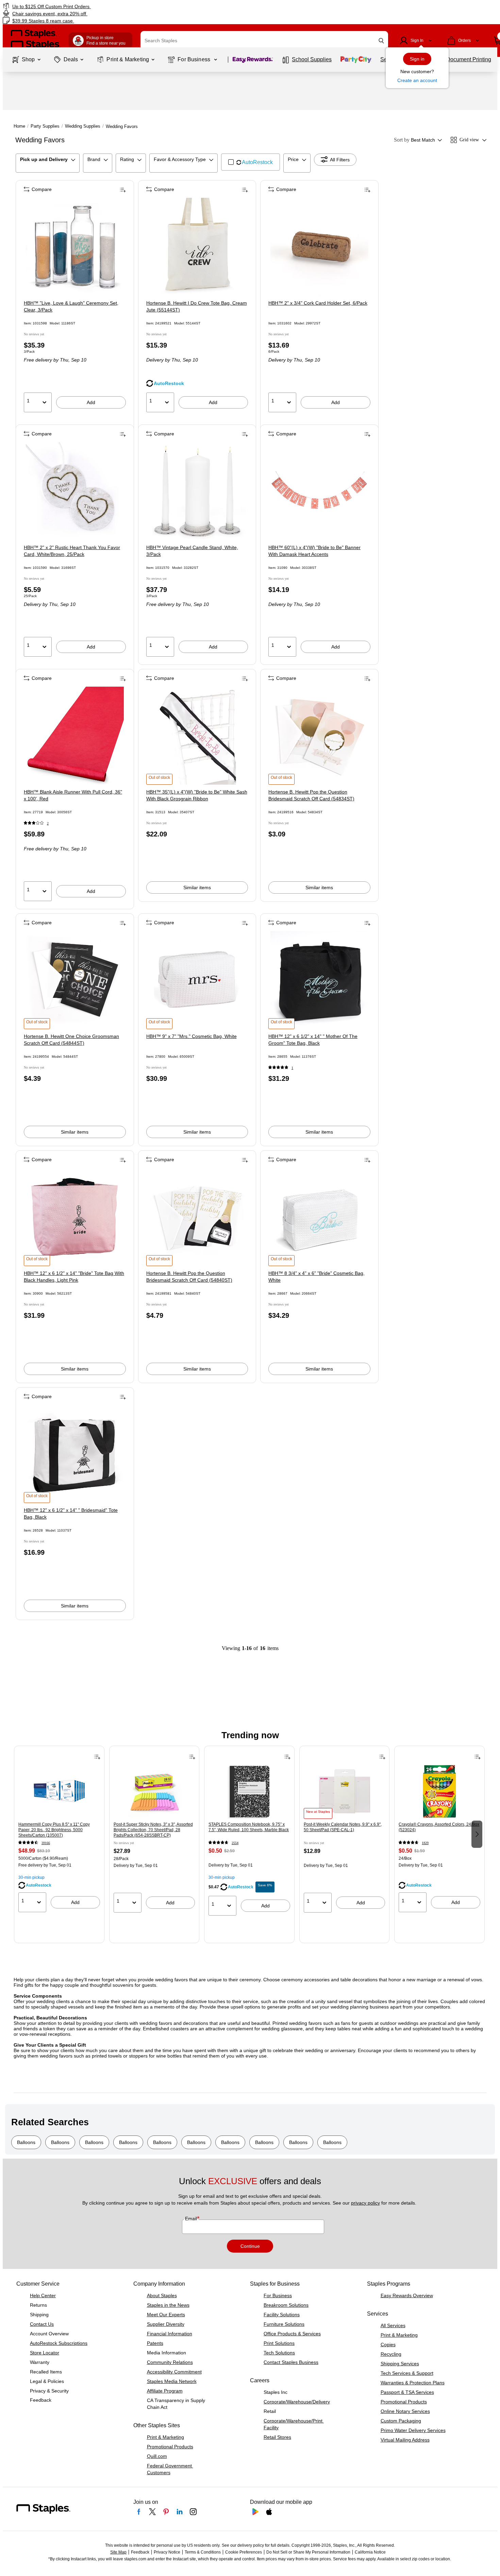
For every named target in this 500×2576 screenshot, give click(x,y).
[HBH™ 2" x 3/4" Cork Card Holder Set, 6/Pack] (319, 247)
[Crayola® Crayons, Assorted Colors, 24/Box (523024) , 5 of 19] (439, 1792)
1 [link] (292, 1068)
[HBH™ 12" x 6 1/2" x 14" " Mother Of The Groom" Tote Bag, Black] (319, 980)
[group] (59, 1834)
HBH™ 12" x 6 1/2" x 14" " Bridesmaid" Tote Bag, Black (71, 1514)
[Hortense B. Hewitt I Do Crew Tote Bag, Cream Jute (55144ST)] (197, 247)
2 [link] (48, 823)
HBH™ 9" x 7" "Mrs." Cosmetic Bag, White (191, 1036)
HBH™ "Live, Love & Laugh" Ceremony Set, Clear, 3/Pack (71, 306)
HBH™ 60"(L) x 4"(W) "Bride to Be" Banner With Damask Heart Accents (314, 551)
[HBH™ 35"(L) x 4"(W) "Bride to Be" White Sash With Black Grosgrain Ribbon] (197, 736)
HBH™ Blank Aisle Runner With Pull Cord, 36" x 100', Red (73, 795)
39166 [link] (46, 1843)
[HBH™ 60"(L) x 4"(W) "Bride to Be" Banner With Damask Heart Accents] (319, 491)
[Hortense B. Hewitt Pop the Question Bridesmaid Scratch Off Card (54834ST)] (319, 736)
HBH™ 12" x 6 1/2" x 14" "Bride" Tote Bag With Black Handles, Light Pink (74, 1277)
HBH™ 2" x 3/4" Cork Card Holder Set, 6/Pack (318, 303)
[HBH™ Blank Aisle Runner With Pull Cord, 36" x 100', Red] (75, 736)
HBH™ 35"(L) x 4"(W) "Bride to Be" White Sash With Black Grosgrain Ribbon (197, 795)
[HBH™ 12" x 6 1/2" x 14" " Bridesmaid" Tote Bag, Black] (75, 1454)
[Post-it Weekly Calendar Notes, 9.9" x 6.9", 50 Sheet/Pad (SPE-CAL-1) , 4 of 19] (345, 1792)
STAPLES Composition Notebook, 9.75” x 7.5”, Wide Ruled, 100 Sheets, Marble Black (249, 1827)
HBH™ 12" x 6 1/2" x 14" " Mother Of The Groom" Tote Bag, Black (313, 1040)
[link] (85, 6)
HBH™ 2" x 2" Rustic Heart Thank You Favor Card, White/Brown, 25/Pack (72, 551)
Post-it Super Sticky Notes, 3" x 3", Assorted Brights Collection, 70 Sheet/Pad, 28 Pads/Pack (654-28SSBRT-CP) (153, 1830)
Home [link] (19, 126)
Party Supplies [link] (45, 126)
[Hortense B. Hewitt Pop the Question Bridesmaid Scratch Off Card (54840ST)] (197, 1217)
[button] (381, 41)
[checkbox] (251, 162)
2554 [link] (235, 1843)
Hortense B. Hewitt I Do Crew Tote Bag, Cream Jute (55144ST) (197, 306)
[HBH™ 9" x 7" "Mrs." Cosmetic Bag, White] (197, 980)
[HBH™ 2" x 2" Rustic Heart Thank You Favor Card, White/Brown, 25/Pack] (75, 491)
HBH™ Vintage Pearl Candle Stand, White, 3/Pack (192, 551)
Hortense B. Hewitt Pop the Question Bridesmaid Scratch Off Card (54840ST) (189, 1277)
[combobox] (264, 41)
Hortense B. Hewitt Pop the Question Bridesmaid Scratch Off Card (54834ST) (311, 795)
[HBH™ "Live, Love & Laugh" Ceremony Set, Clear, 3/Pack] (75, 247)
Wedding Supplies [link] (83, 126)
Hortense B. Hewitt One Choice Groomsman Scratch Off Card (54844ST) (71, 1040)
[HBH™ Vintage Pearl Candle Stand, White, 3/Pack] (197, 491)
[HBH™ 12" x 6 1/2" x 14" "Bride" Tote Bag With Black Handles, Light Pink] (75, 1217)
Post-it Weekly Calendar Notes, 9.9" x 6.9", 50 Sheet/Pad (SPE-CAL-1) (343, 1827)
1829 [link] (425, 1843)
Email (192, 2219)
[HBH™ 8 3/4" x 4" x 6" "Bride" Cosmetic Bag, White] (319, 1217)
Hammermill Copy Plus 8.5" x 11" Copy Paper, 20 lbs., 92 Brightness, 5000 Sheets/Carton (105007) (54, 1830)
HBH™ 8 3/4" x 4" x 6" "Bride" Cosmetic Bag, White (316, 1277)
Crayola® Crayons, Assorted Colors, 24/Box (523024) (439, 1827)
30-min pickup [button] (31, 1877)
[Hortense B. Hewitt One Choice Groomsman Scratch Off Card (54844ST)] (75, 980)
